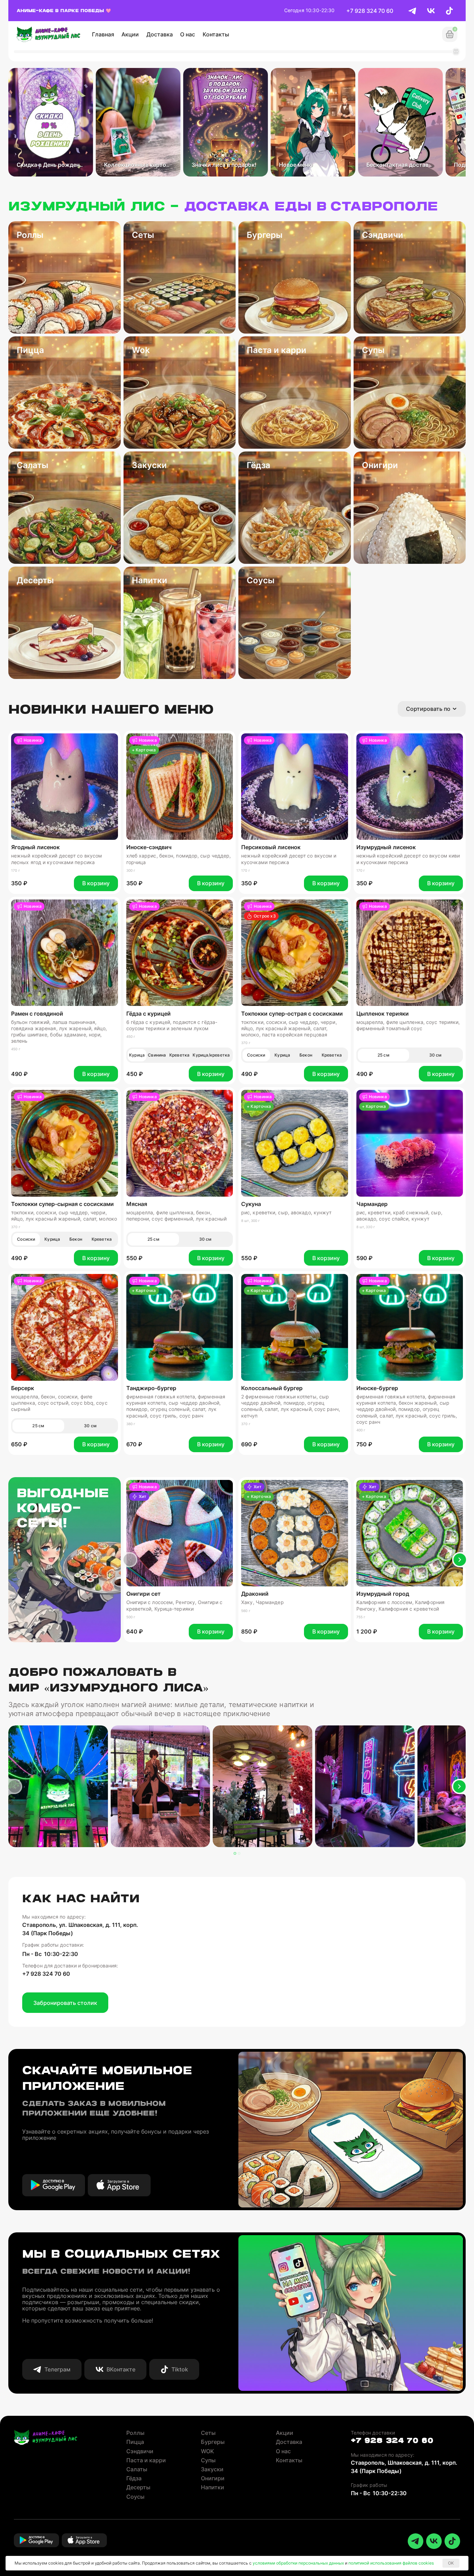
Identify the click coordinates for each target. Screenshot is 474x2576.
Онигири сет (143, 1594)
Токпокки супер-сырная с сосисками (62, 1204)
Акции (130, 34)
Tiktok (180, 2369)
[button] (130, 1560)
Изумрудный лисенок (386, 847)
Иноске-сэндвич (149, 847)
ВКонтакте (121, 2369)
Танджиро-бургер (151, 1388)
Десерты (138, 2487)
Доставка (160, 34)
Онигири (213, 2478)
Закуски (212, 2469)
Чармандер (372, 1204)
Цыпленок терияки (383, 1014)
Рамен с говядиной (37, 1014)
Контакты (216, 34)
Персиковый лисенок (271, 847)
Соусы (135, 2497)
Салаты (137, 2469)
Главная (103, 34)
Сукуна (251, 1204)
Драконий (255, 1594)
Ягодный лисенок (35, 847)
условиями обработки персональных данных (298, 2563)
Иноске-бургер (377, 1388)
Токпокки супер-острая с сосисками (292, 1014)
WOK (208, 2451)
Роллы (135, 2433)
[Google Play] (54, 2185)
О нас (188, 34)
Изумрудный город (383, 1594)
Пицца (135, 2442)
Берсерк (23, 1388)
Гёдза (134, 2478)
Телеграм (57, 2369)
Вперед (460, 1560)
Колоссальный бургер (272, 1388)
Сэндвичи (140, 2451)
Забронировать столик (65, 2003)
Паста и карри (146, 2460)
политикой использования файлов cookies (391, 2563)
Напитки (213, 2487)
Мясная (137, 1204)
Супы (208, 2460)
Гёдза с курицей (149, 1014)
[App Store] (119, 2185)
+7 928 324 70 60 (370, 11)
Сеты (208, 2433)
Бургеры (213, 2442)
